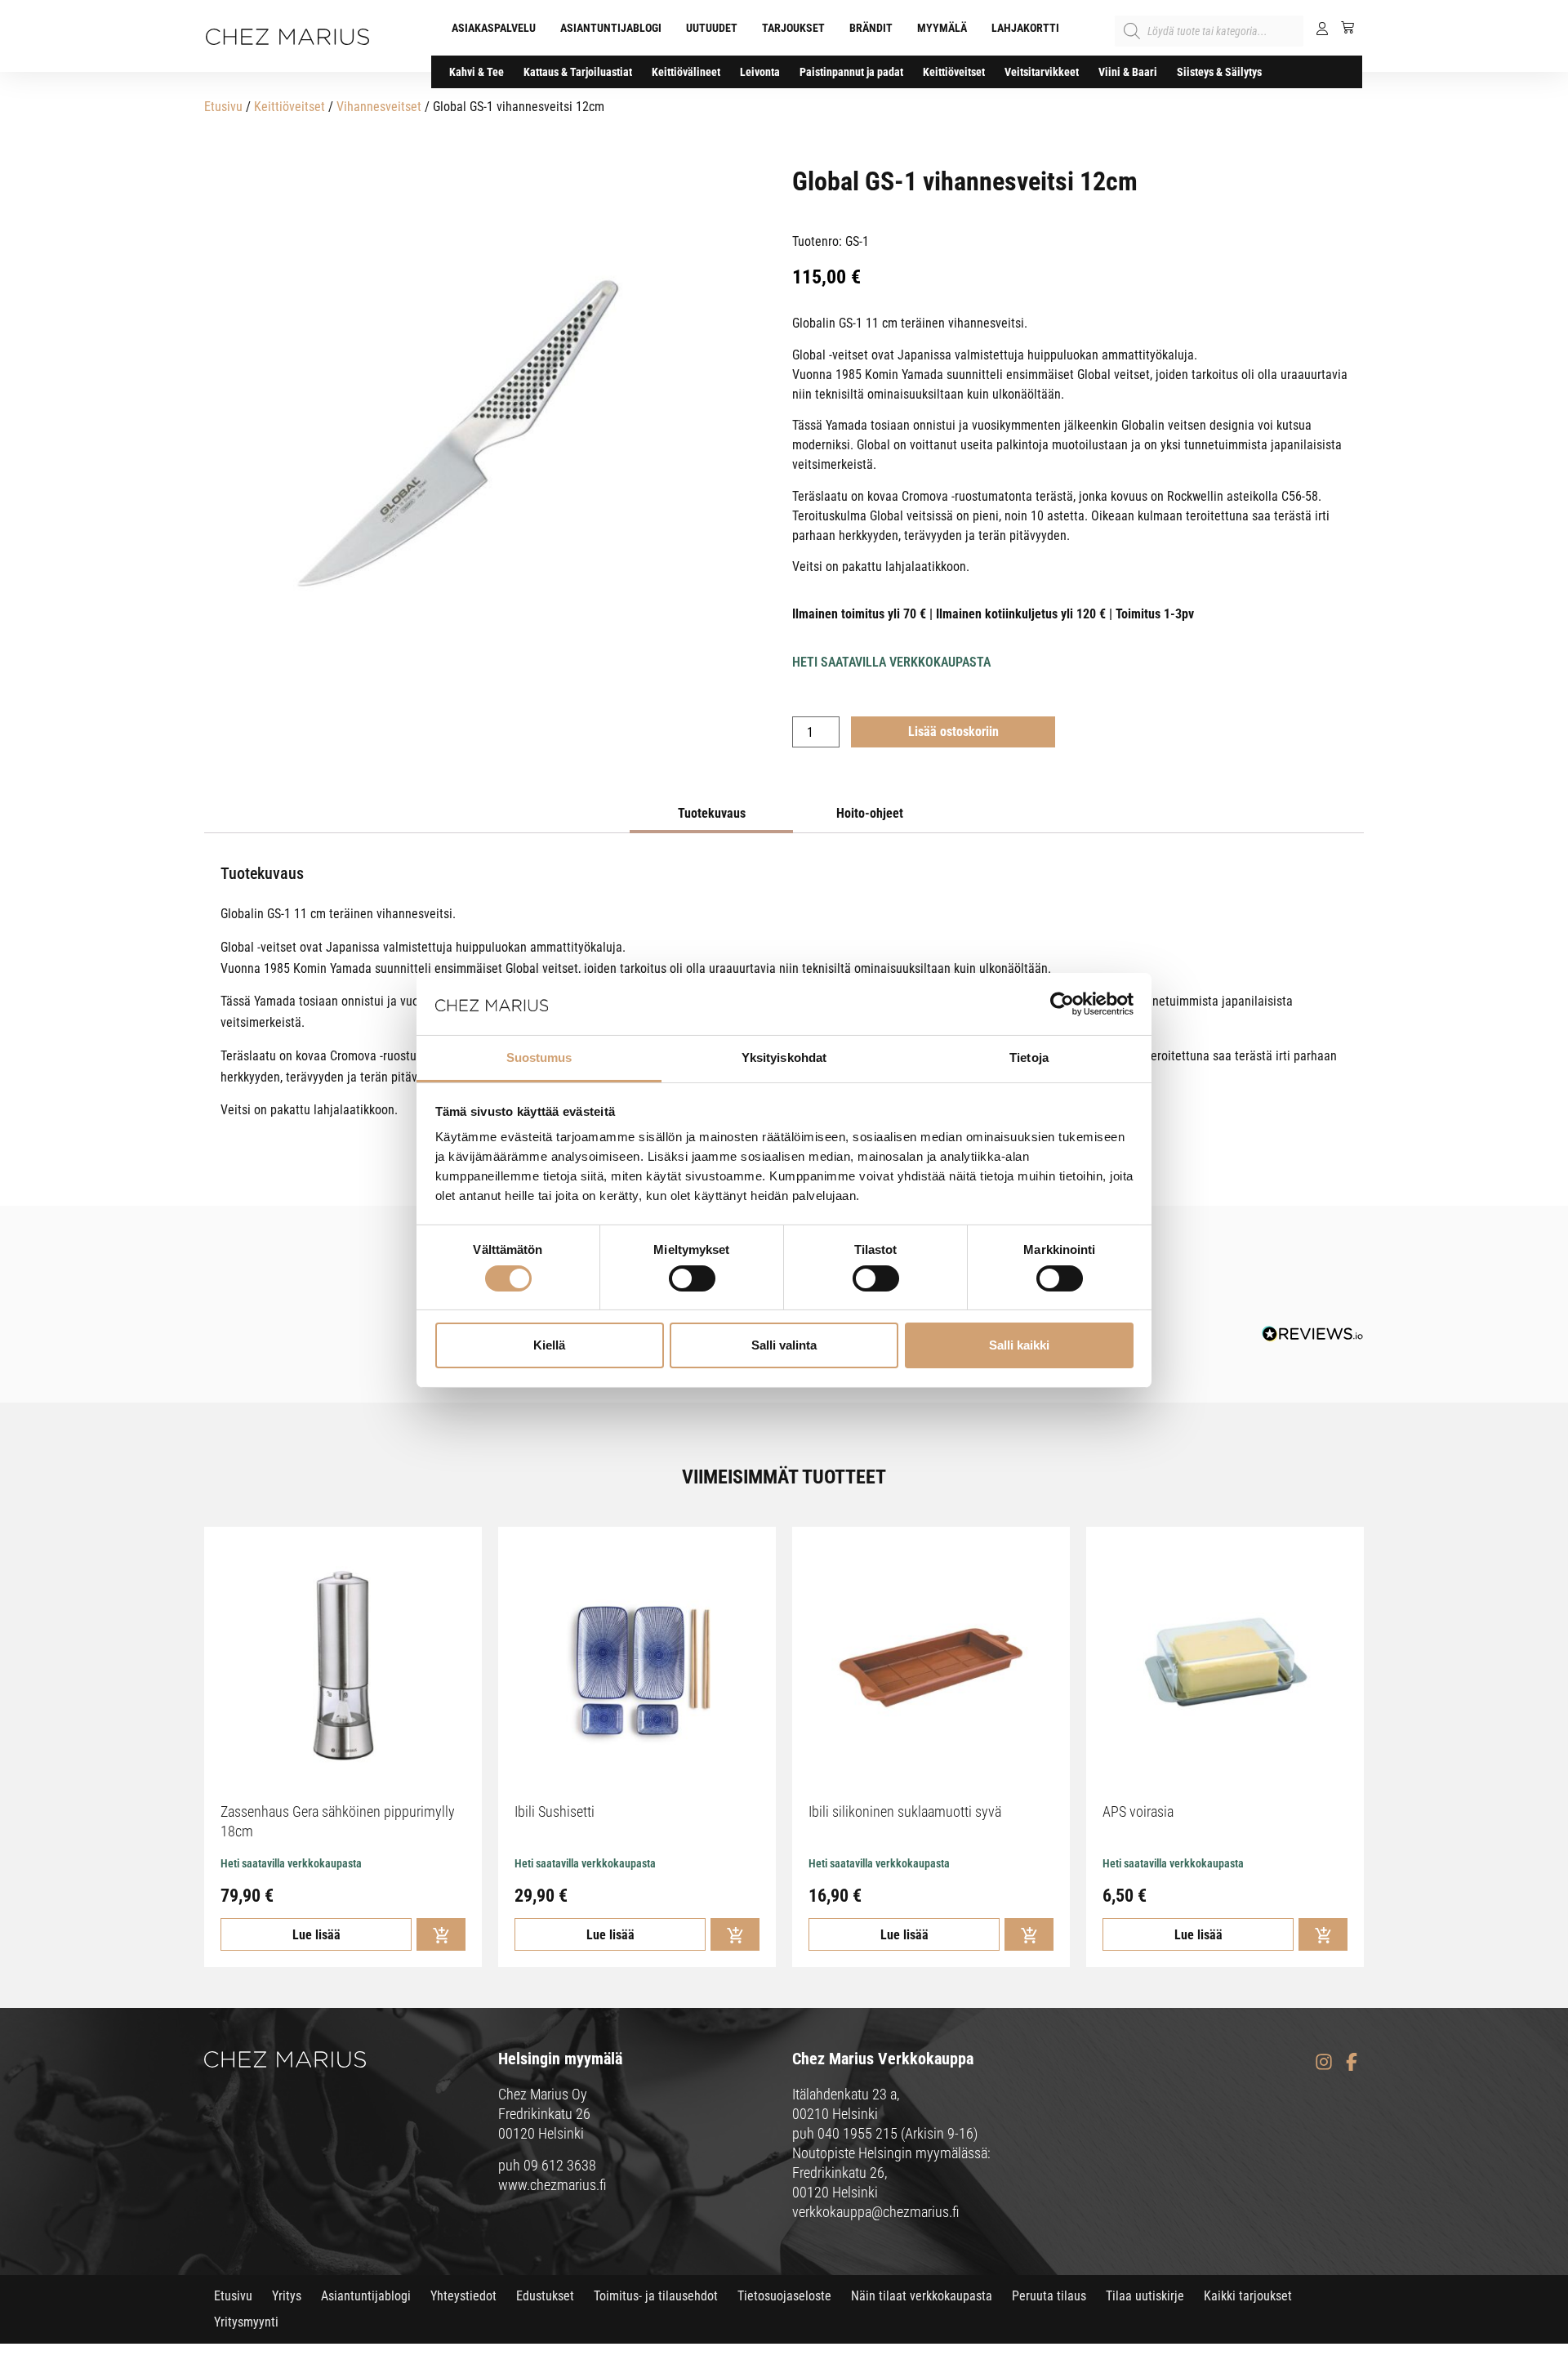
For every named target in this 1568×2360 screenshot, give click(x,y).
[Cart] (1341, 27)
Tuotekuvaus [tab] (712, 813)
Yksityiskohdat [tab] (784, 1057)
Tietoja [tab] (1029, 1057)
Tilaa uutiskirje (1145, 2296)
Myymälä (942, 28)
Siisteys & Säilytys (1219, 72)
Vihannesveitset (379, 107)
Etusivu (223, 107)
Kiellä (549, 1345)
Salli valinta (784, 1345)
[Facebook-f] (1351, 2061)
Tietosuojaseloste (784, 2296)
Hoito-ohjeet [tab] (870, 813)
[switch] (692, 1278)
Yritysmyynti (246, 2322)
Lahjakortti (1025, 28)
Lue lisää (316, 1935)
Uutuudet (712, 28)
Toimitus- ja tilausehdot (656, 2296)
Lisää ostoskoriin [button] (441, 1934)
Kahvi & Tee (477, 72)
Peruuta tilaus (1049, 2296)
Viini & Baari (1128, 72)
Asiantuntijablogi (611, 28)
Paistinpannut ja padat (851, 72)
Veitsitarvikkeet (1042, 72)
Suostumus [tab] (539, 1057)
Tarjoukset (793, 28)
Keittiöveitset (954, 72)
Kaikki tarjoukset (1248, 2296)
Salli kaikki (1019, 1345)
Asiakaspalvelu (494, 28)
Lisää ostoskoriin (953, 732)
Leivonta (760, 72)
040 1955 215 (857, 2133)
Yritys (287, 2296)
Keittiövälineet (686, 72)
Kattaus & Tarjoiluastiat (578, 72)
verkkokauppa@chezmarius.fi (876, 2212)
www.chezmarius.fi (552, 2185)
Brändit (871, 28)
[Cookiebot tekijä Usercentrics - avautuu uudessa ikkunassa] (1062, 1004)
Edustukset (545, 2296)
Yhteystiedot (463, 2296)
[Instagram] (1323, 2061)
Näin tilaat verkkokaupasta (922, 2296)
